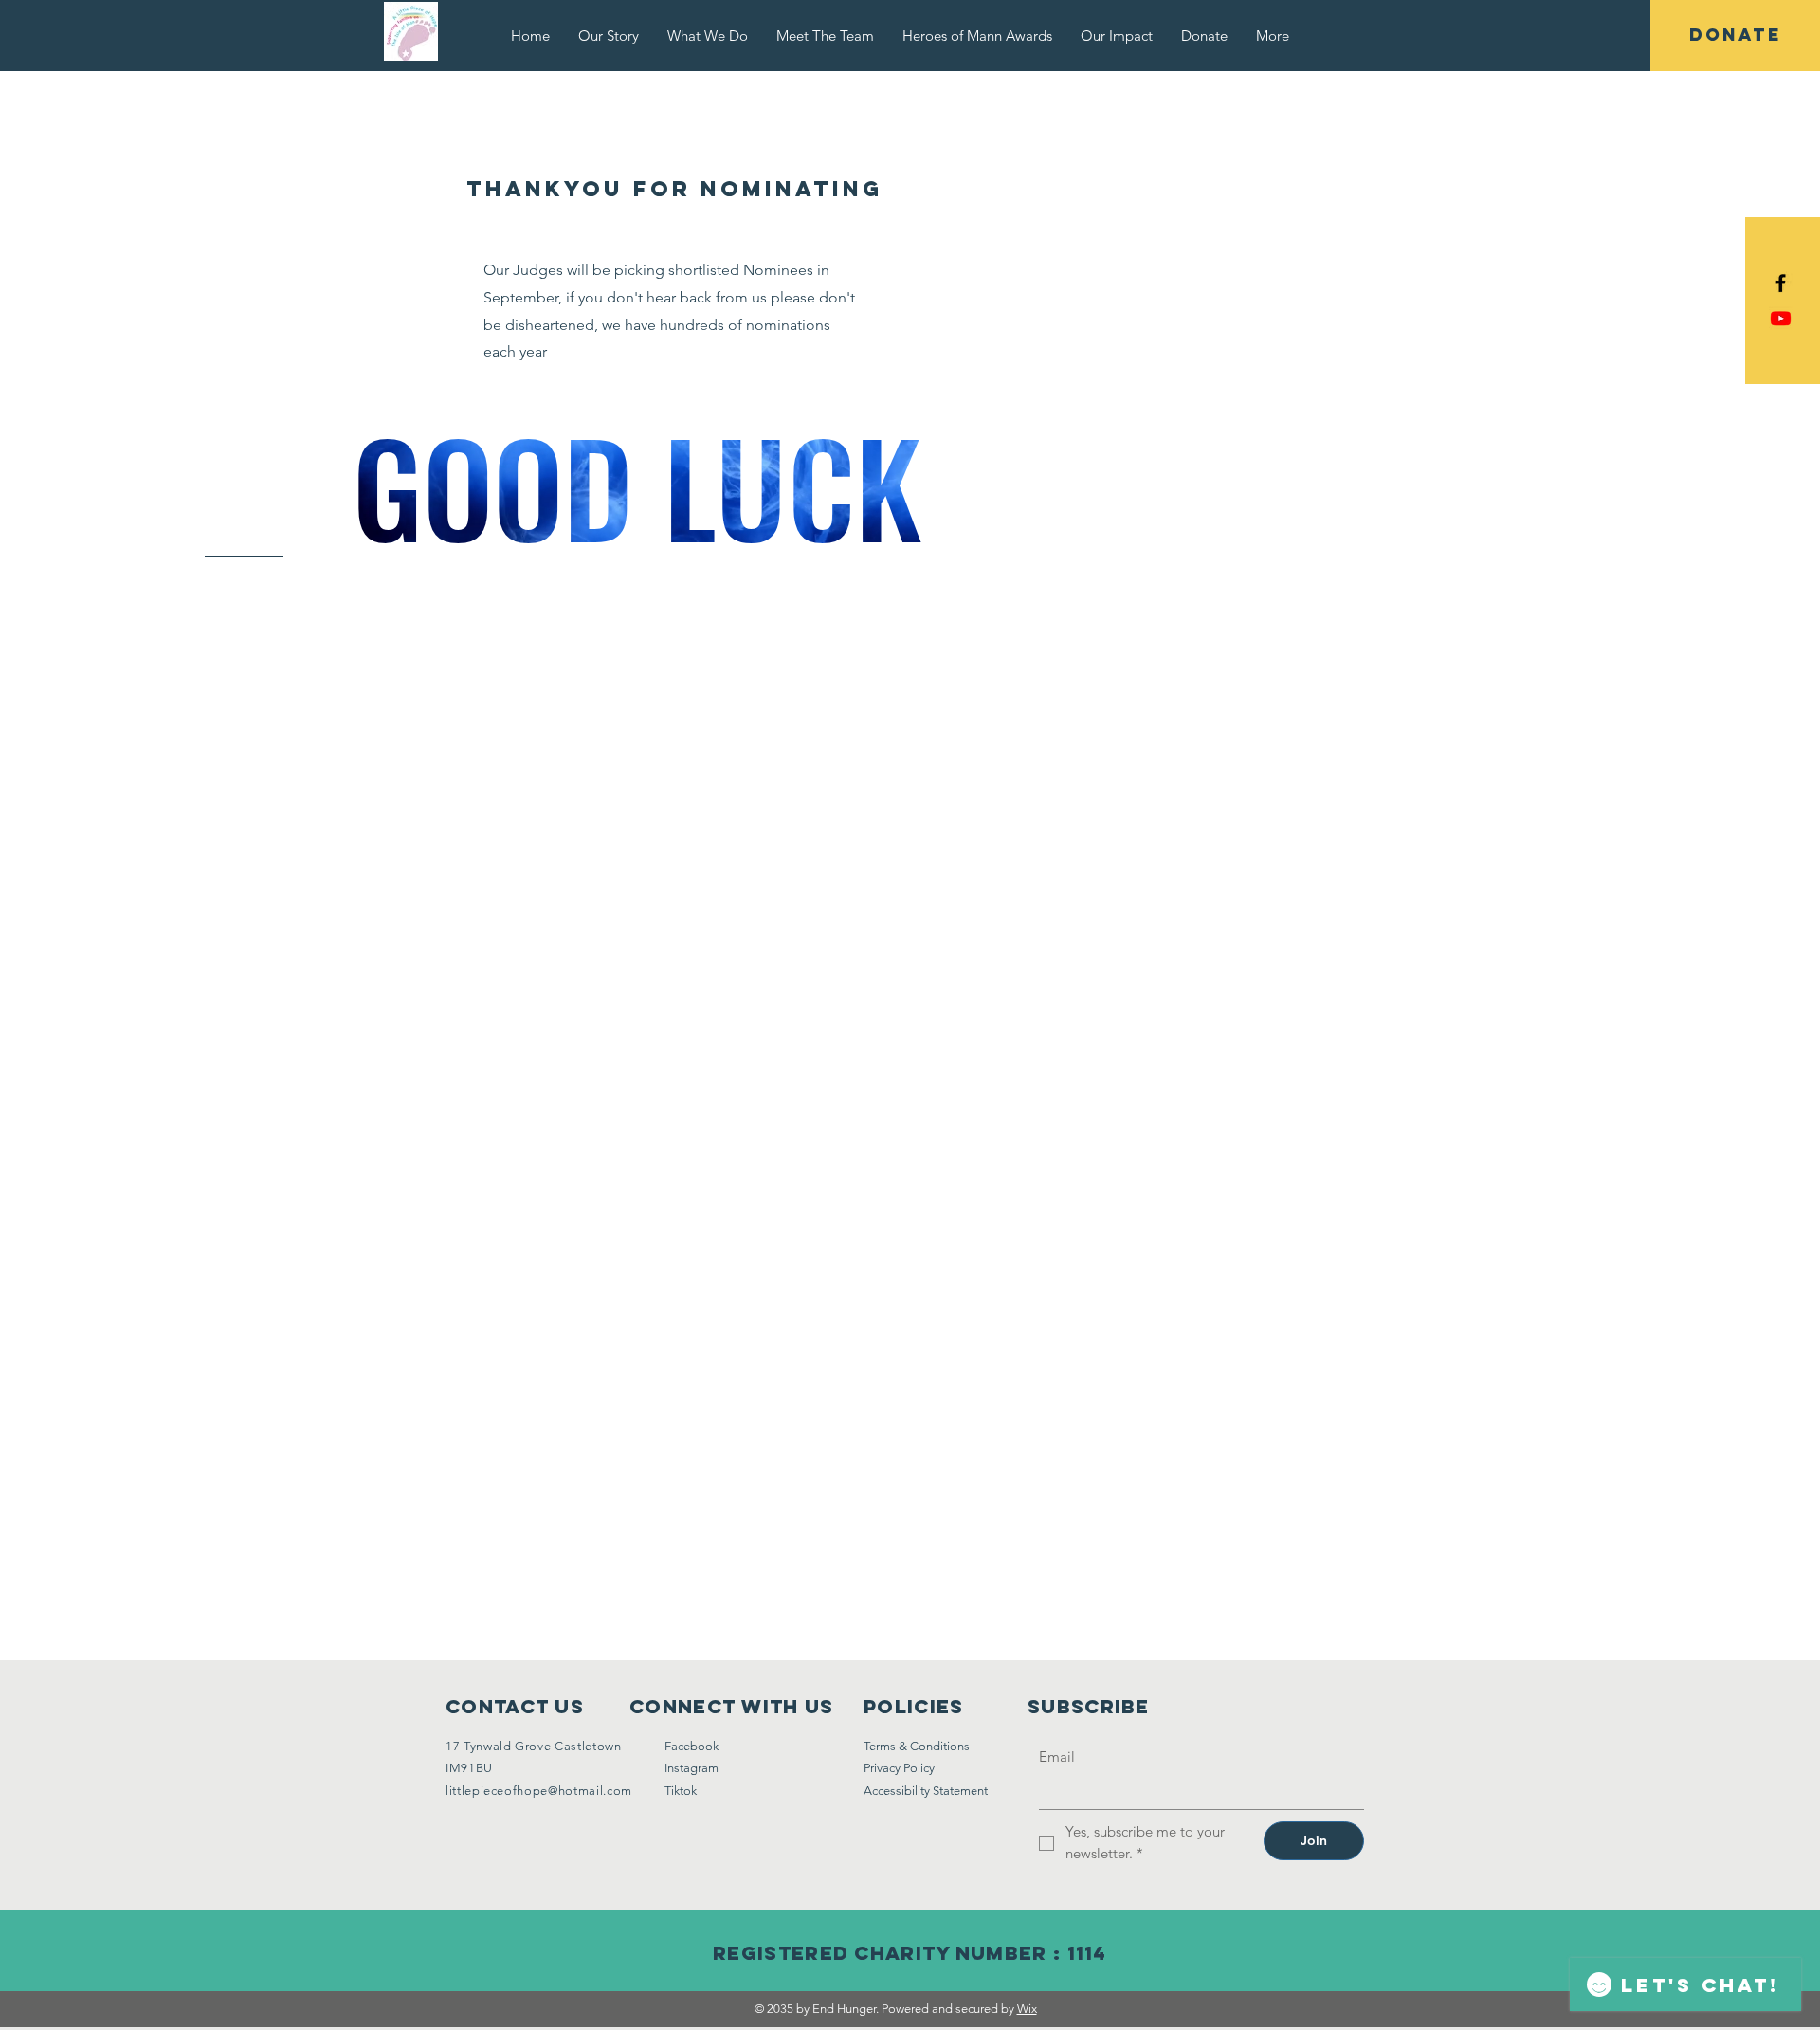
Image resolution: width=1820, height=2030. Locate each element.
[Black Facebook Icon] (1781, 283)
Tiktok (681, 1791)
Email (1057, 1756)
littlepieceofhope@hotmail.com (539, 1791)
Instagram (692, 1768)
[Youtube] (1781, 318)
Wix (1027, 2009)
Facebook (692, 1746)
